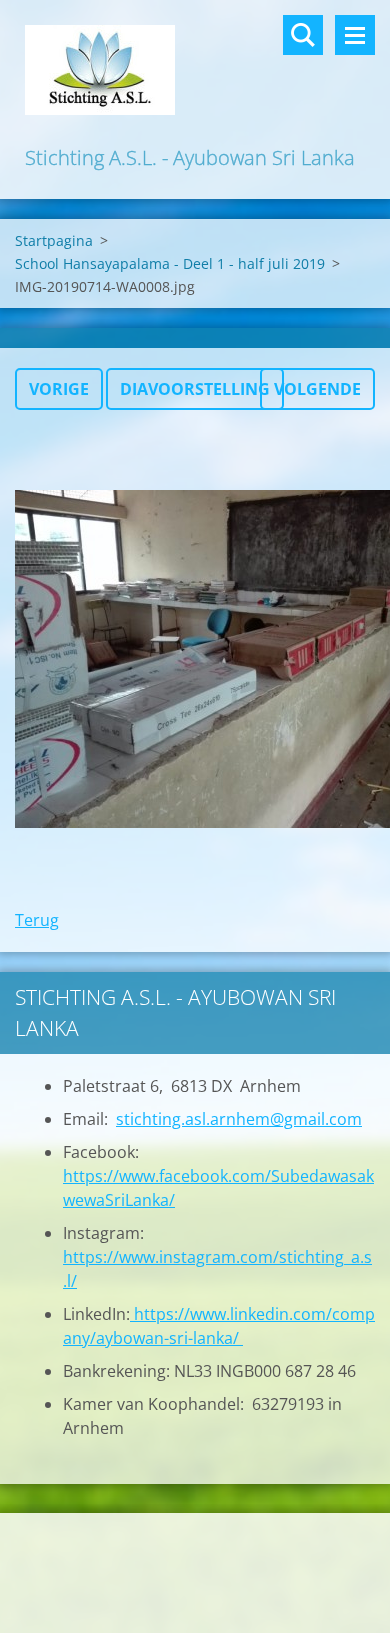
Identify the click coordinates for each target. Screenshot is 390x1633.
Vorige (59, 389)
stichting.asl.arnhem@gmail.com (239, 1119)
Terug (37, 920)
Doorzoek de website (303, 35)
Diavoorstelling (195, 389)
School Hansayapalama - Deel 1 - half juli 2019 (170, 263)
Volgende (317, 389)
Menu (355, 35)
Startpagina (54, 240)
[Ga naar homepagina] (195, 71)
